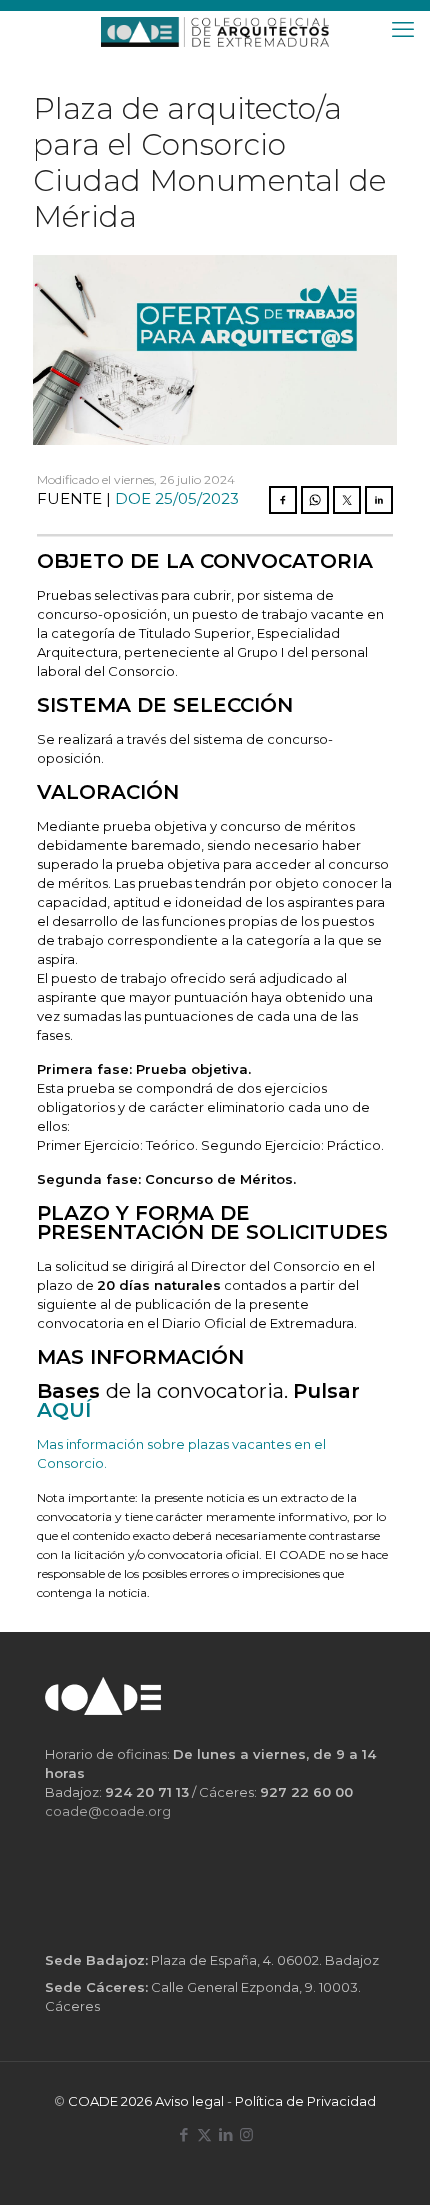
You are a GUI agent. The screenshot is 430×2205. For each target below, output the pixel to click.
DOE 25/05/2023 (177, 498)
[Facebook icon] (183, 2134)
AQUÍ (64, 1410)
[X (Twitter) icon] (204, 2134)
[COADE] (215, 30)
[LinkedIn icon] (225, 2134)
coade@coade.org (108, 1811)
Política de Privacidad (305, 2101)
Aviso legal (189, 2101)
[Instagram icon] (246, 2134)
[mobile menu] (403, 30)
